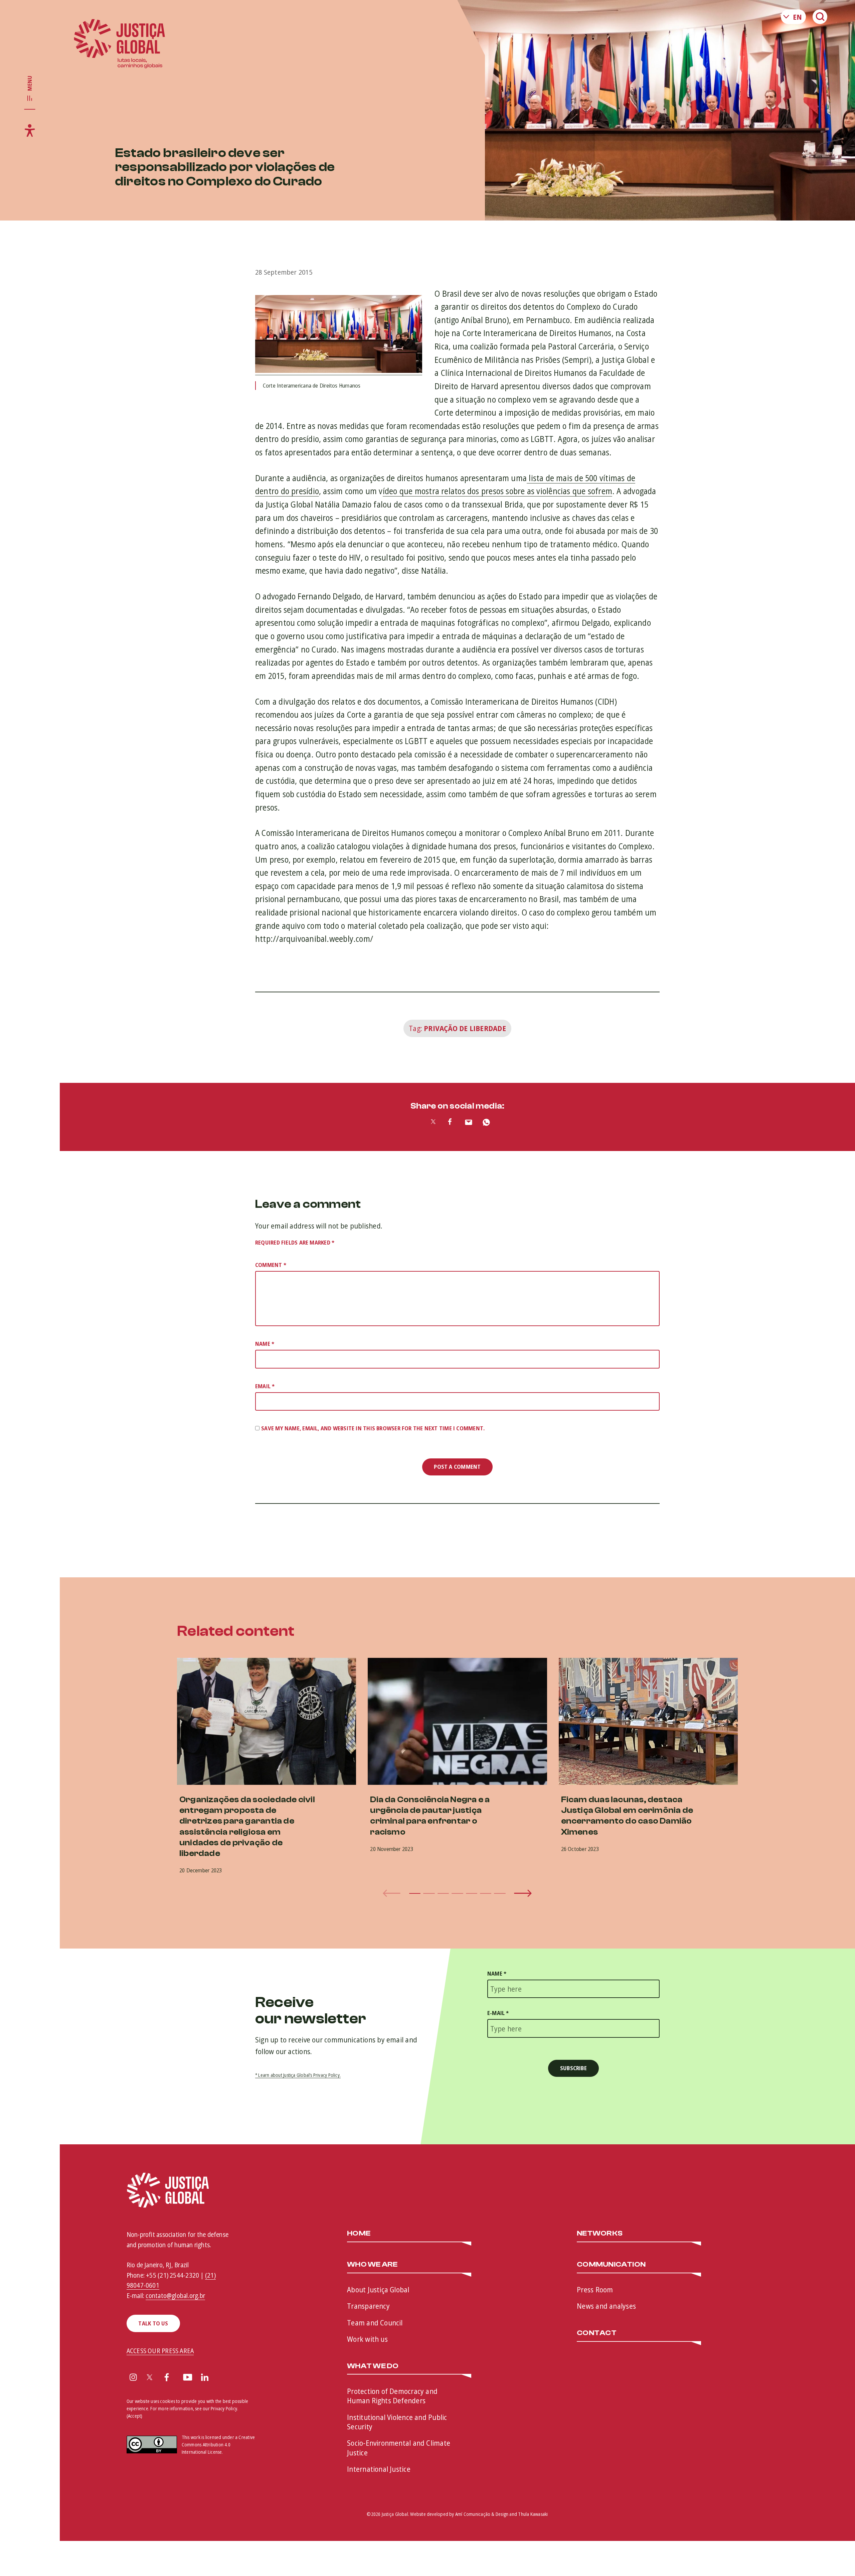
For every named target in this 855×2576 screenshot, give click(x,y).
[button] (415, 1893)
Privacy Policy (224, 2408)
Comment (271, 1265)
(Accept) (135, 2416)
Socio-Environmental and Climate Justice (399, 2448)
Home (359, 2234)
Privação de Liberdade (465, 1028)
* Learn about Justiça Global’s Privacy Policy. (298, 2075)
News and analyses (606, 2306)
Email (265, 1386)
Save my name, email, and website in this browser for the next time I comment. (373, 1428)
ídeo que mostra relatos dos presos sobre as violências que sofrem (497, 491)
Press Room (595, 2289)
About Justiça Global (378, 2289)
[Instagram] (133, 2378)
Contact (597, 2333)
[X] (150, 2378)
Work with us (367, 2339)
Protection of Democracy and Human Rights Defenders (392, 2396)
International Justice (379, 2469)
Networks (600, 2234)
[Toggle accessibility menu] (30, 130)
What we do (373, 2366)
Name (265, 1344)
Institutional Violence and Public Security (397, 2422)
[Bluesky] (223, 2378)
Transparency (368, 2306)
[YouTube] (188, 2378)
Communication (611, 2265)
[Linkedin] (205, 2378)
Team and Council (375, 2322)
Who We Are (372, 2265)
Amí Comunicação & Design (482, 2514)
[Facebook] (167, 2378)
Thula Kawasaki (533, 2514)
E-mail (498, 2013)
